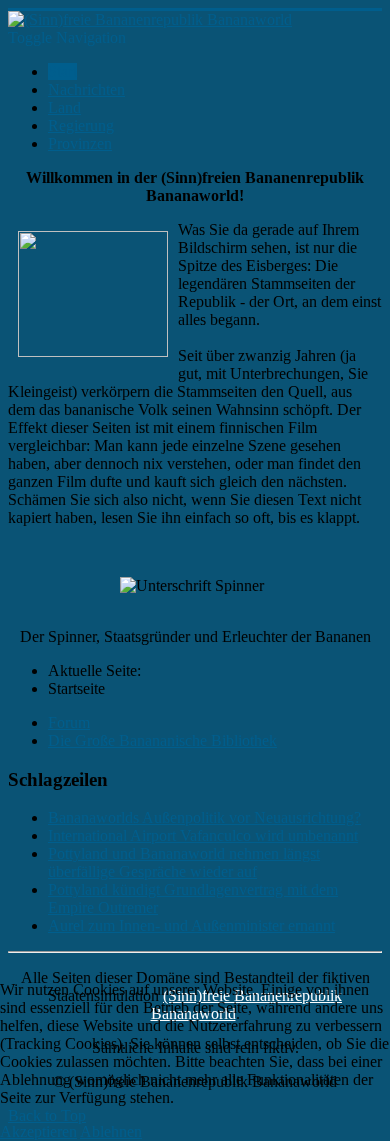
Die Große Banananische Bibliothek (162, 740)
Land (64, 107)
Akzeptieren (38, 1131)
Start (62, 71)
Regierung (81, 125)
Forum (69, 722)
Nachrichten (86, 89)
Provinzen (80, 143)
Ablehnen (111, 1131)
